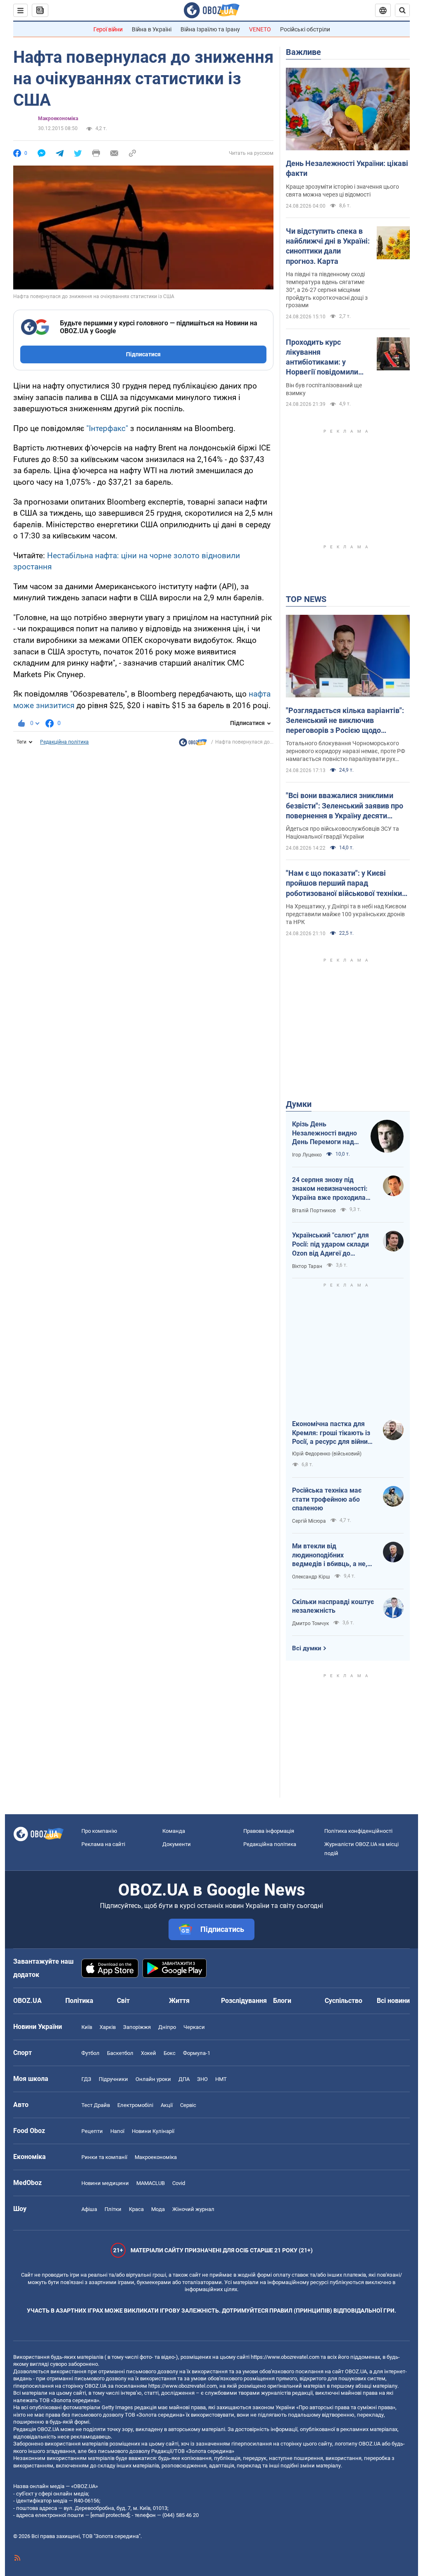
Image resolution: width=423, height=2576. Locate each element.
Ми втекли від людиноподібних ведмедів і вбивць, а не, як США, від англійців (330, 1555)
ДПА (184, 2079)
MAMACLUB (151, 2183)
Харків (108, 2027)
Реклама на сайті (103, 1844)
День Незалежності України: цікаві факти (347, 168)
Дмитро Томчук (310, 1623)
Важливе (303, 52)
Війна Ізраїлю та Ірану (210, 29)
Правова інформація (269, 1831)
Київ (87, 2027)
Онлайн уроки (153, 2079)
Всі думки (307, 1648)
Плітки (113, 2209)
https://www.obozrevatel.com (285, 2357)
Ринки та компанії (104, 2157)
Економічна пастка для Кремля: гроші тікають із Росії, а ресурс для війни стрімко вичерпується (331, 1433)
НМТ (221, 2079)
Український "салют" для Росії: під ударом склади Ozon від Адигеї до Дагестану (330, 1244)
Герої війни (108, 29)
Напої (117, 2131)
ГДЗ (86, 2079)
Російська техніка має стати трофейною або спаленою (327, 1499)
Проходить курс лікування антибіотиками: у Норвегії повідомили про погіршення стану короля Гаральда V (324, 358)
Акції (167, 2105)
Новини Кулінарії (153, 2131)
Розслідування (244, 2001)
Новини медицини (105, 2183)
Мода (158, 2209)
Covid (179, 2183)
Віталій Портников (314, 1211)
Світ (123, 2001)
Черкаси (194, 2027)
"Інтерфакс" (107, 428)
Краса (136, 2209)
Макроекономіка (156, 2157)
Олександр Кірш (311, 1577)
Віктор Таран (307, 1266)
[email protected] (110, 2515)
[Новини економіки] (193, 744)
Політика (79, 2001)
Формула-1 (197, 2053)
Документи (177, 1844)
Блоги (282, 2001)
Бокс (170, 2053)
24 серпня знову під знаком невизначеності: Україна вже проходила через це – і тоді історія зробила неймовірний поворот (330, 1189)
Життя (179, 2001)
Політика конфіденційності (358, 1831)
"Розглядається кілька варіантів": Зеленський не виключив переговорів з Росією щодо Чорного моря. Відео (345, 721)
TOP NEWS (306, 599)
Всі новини (393, 2001)
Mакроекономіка (58, 118)
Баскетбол (120, 2053)
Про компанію (99, 1831)
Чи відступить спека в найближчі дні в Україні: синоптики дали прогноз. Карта (328, 246)
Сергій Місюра (309, 1521)
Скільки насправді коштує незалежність (333, 1606)
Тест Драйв (96, 2105)
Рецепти (92, 2131)
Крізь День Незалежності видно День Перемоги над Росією (324, 1133)
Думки (299, 1104)
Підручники (113, 2079)
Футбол (90, 2053)
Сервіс (188, 2105)
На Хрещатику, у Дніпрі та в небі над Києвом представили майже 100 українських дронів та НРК (346, 914)
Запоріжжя (137, 2027)
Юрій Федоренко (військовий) (327, 1454)
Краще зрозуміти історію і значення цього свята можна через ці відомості (342, 191)
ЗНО (202, 2079)
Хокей (149, 2053)
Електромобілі (135, 2105)
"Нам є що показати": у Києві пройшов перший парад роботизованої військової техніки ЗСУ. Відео (344, 884)
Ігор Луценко (307, 1155)
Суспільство (343, 2001)
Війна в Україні (152, 29)
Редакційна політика (64, 742)
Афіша (89, 2209)
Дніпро (167, 2027)
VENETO (260, 29)
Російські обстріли (305, 29)
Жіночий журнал (193, 2209)
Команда (174, 1831)
